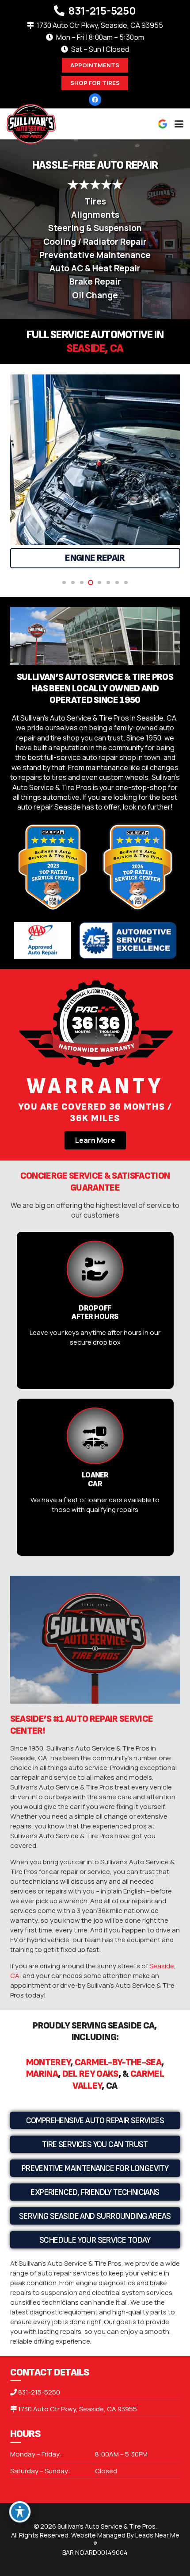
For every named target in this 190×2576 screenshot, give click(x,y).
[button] (179, 124)
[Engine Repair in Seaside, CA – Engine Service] (95, 460)
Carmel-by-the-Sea (118, 2062)
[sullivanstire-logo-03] (31, 124)
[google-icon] (163, 124)
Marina (42, 2074)
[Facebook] (95, 100)
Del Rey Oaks (90, 2074)
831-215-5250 (39, 2392)
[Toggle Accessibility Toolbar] (20, 2512)
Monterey (48, 2062)
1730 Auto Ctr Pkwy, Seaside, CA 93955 (78, 2409)
